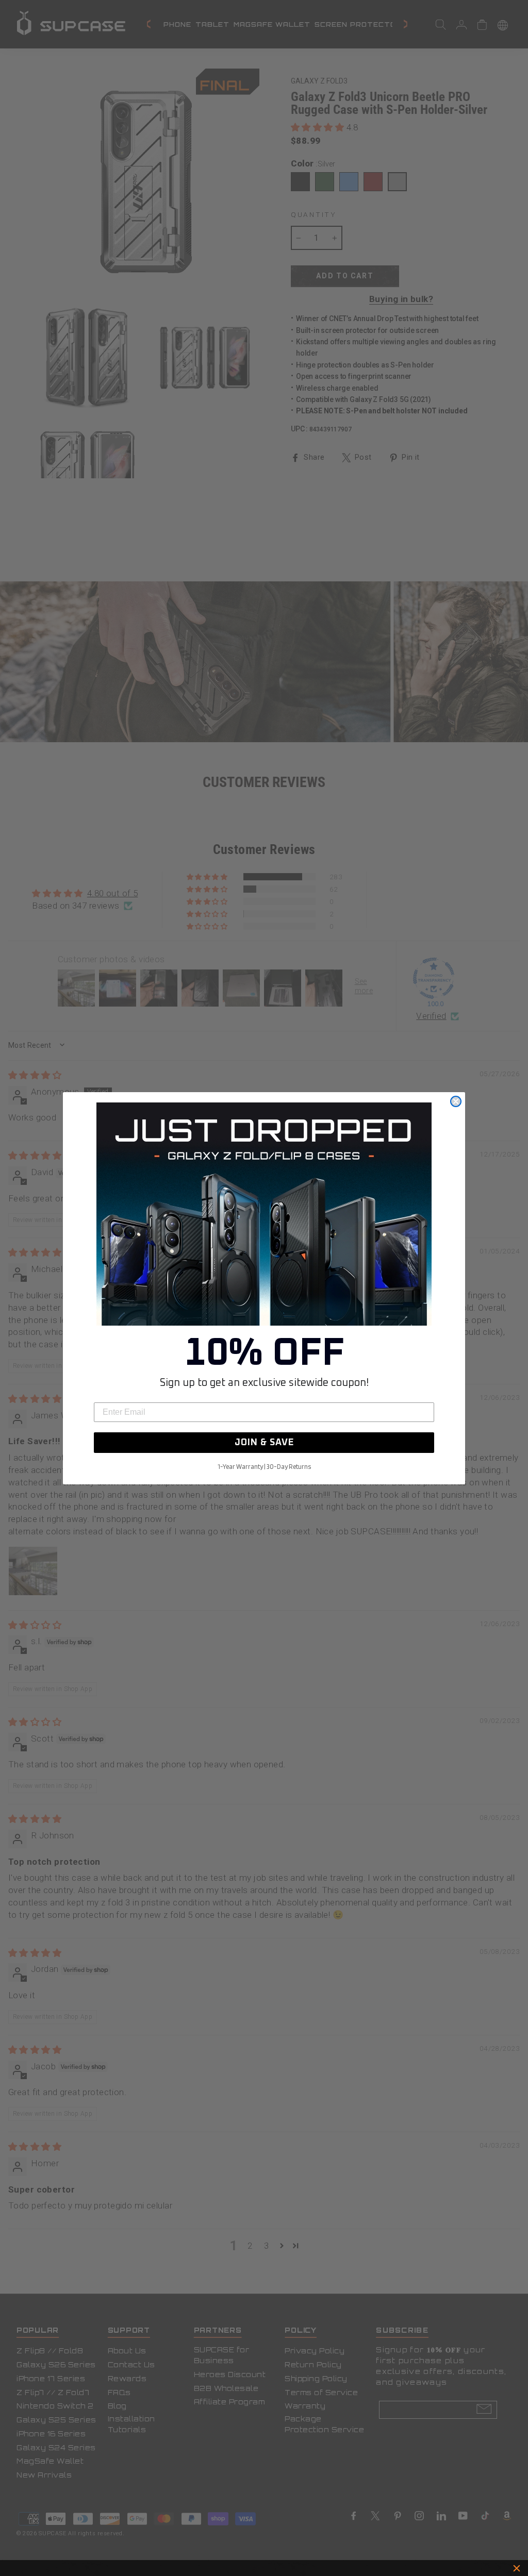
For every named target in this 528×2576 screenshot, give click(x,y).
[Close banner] (517, 2568)
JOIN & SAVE (264, 1443)
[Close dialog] (456, 1101)
